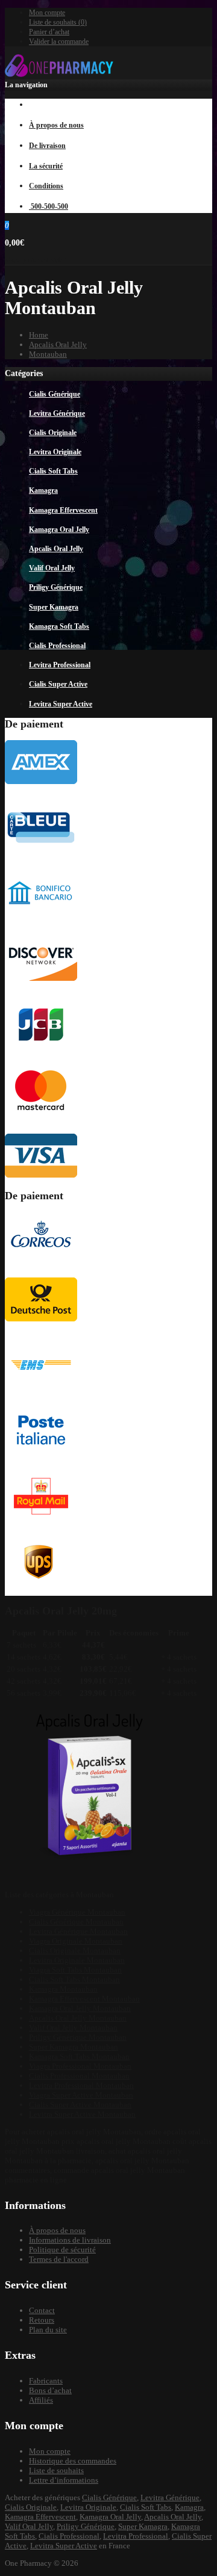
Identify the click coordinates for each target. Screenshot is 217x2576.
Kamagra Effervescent (40, 2517)
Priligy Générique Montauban (78, 2037)
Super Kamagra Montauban (74, 2047)
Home (39, 335)
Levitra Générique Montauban (78, 1931)
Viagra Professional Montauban (80, 2066)
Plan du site (48, 2330)
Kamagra (189, 2507)
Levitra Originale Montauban (77, 1960)
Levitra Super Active (64, 2546)
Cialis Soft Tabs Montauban (74, 1979)
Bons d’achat (50, 2390)
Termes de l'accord (59, 2259)
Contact (42, 2310)
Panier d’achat (49, 32)
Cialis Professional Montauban (79, 2076)
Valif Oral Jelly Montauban (73, 2028)
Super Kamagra (143, 2526)
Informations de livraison (70, 2240)
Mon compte (47, 13)
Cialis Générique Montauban (76, 1922)
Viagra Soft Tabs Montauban (75, 1970)
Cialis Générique (109, 2497)
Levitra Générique (170, 2497)
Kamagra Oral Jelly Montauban (80, 2008)
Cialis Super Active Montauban (80, 2105)
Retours (42, 2320)
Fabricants (46, 2381)
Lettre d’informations (64, 2480)
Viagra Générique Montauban (77, 1912)
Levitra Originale (88, 2507)
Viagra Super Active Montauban (81, 2095)
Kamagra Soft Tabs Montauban (79, 2056)
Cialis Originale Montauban (75, 1951)
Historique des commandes (73, 2461)
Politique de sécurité (62, 2250)
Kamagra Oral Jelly (110, 2517)
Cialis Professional (69, 2536)
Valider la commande (59, 42)
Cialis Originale (31, 2507)
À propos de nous (57, 2230)
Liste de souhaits (56, 2470)
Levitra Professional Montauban (81, 2085)
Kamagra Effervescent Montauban (84, 1999)
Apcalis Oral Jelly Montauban (78, 2018)
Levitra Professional (136, 2536)
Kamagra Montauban (63, 1989)
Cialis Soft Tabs (146, 2507)
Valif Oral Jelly (29, 2526)
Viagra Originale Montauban (76, 1941)
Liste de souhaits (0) (58, 22)
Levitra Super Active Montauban (82, 2114)
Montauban (48, 354)
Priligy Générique (86, 2526)
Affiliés (41, 2400)
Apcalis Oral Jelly (58, 344)
